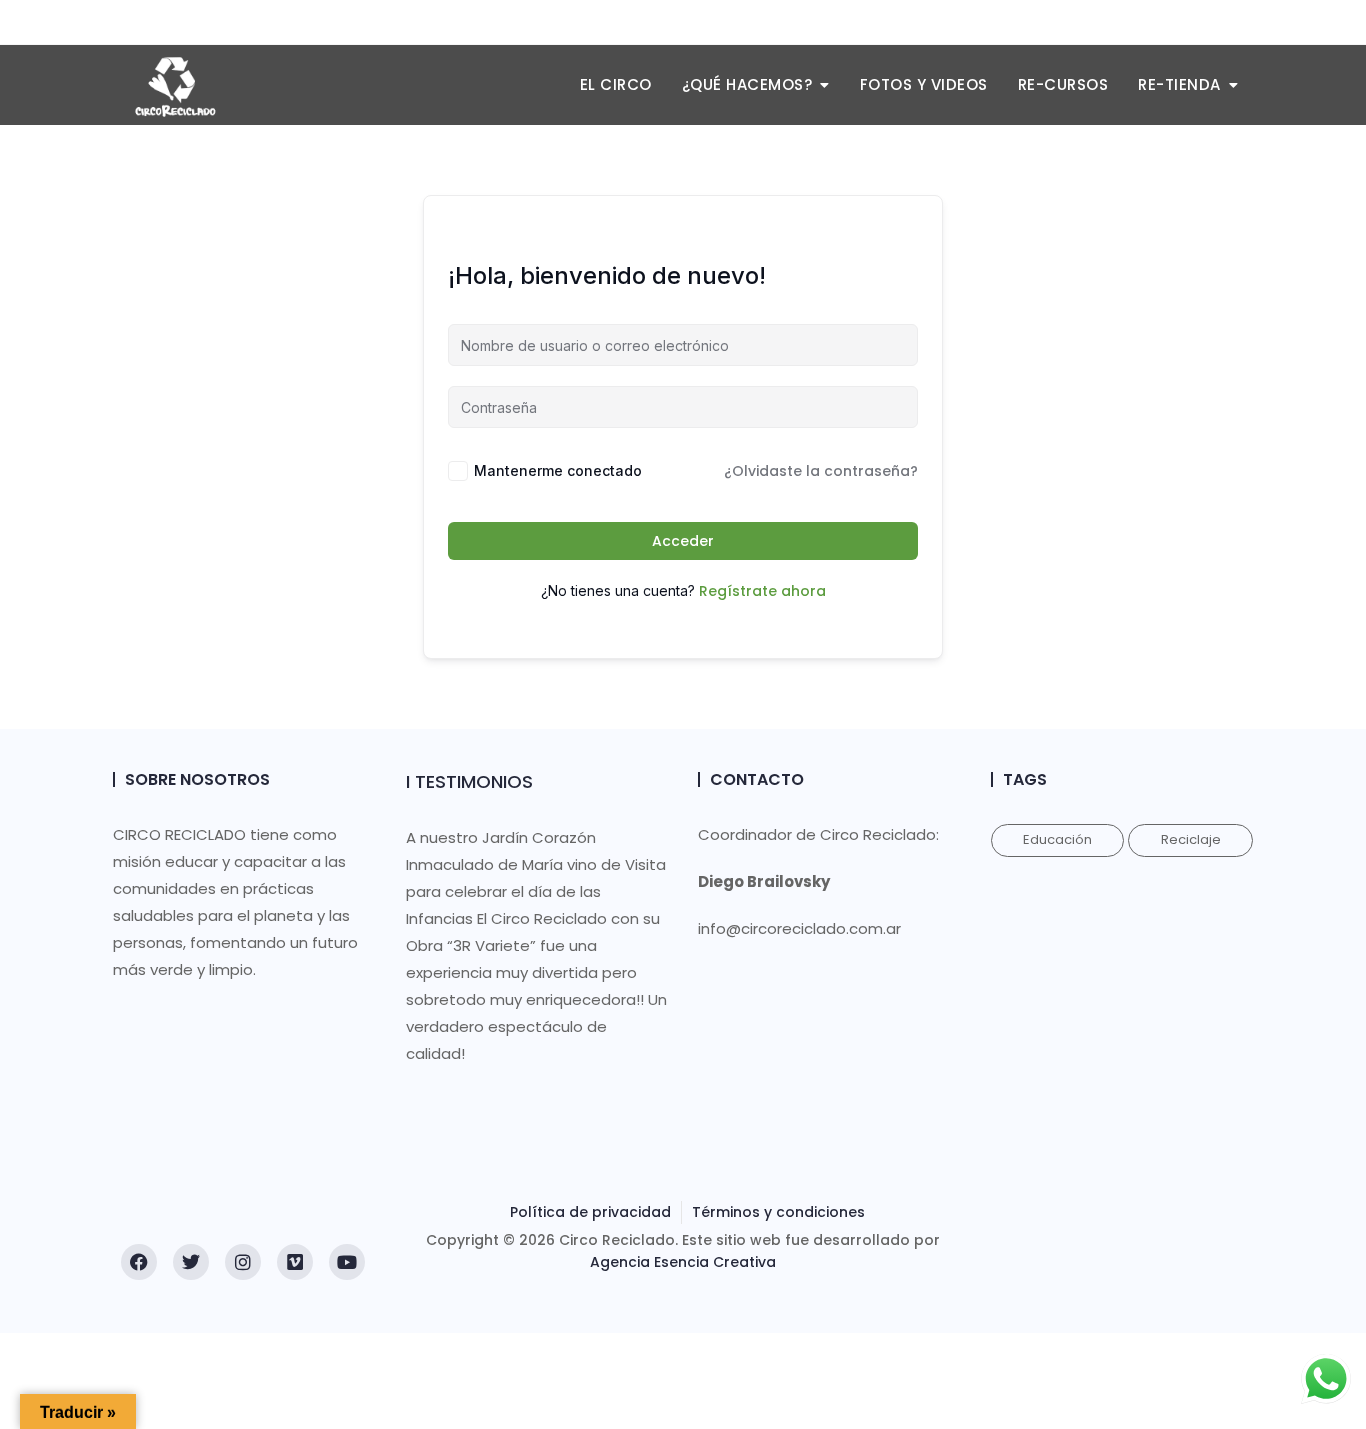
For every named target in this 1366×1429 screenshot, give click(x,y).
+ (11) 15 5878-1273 (190, 22)
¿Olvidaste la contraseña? (821, 471)
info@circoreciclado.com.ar (374, 22)
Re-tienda (1179, 84)
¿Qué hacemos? (747, 84)
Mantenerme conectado (558, 470)
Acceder (683, 541)
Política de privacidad (590, 1212)
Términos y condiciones (778, 1212)
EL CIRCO (616, 84)
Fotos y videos (924, 84)
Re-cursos (1063, 84)
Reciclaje (1191, 839)
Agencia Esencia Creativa (683, 1262)
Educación (1057, 839)
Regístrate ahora (762, 591)
